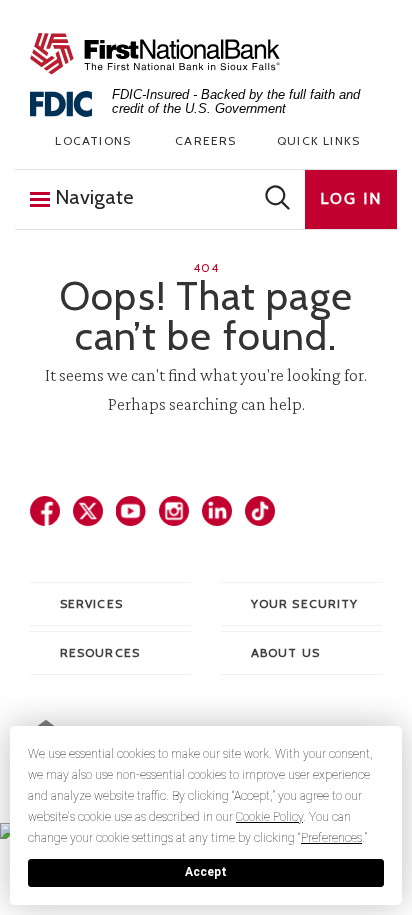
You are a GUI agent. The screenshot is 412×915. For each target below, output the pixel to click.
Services (91, 603)
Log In (351, 198)
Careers (205, 140)
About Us (285, 652)
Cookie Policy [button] (269, 817)
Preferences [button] (331, 838)
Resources (100, 652)
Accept (206, 872)
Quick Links (318, 140)
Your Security (304, 603)
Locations (93, 140)
